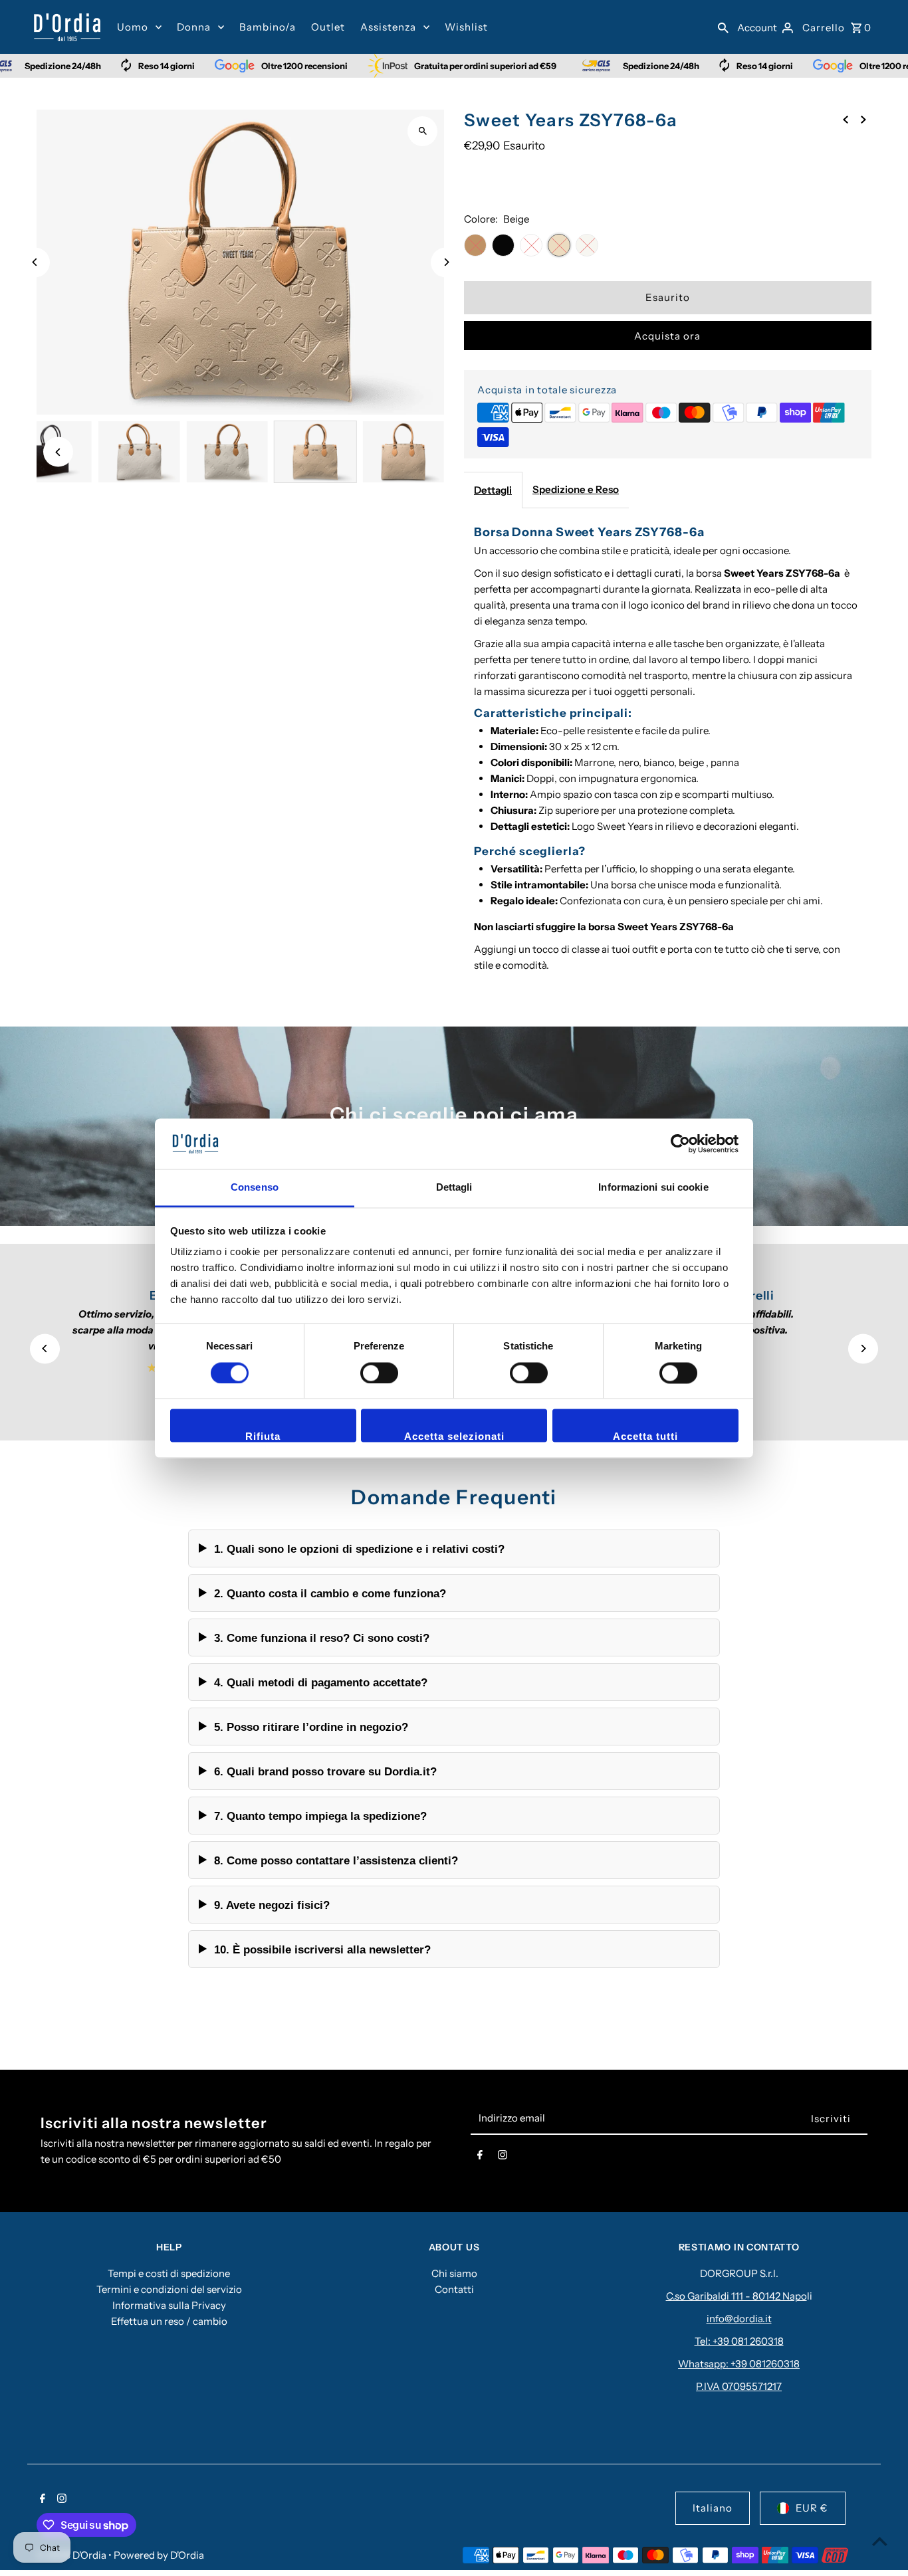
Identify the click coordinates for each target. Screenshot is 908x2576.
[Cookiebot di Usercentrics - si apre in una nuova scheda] (680, 1143)
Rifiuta (263, 1437)
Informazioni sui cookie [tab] (653, 1188)
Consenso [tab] (255, 1188)
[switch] (379, 1373)
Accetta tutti (645, 1437)
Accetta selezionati (454, 1437)
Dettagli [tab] (454, 1188)
